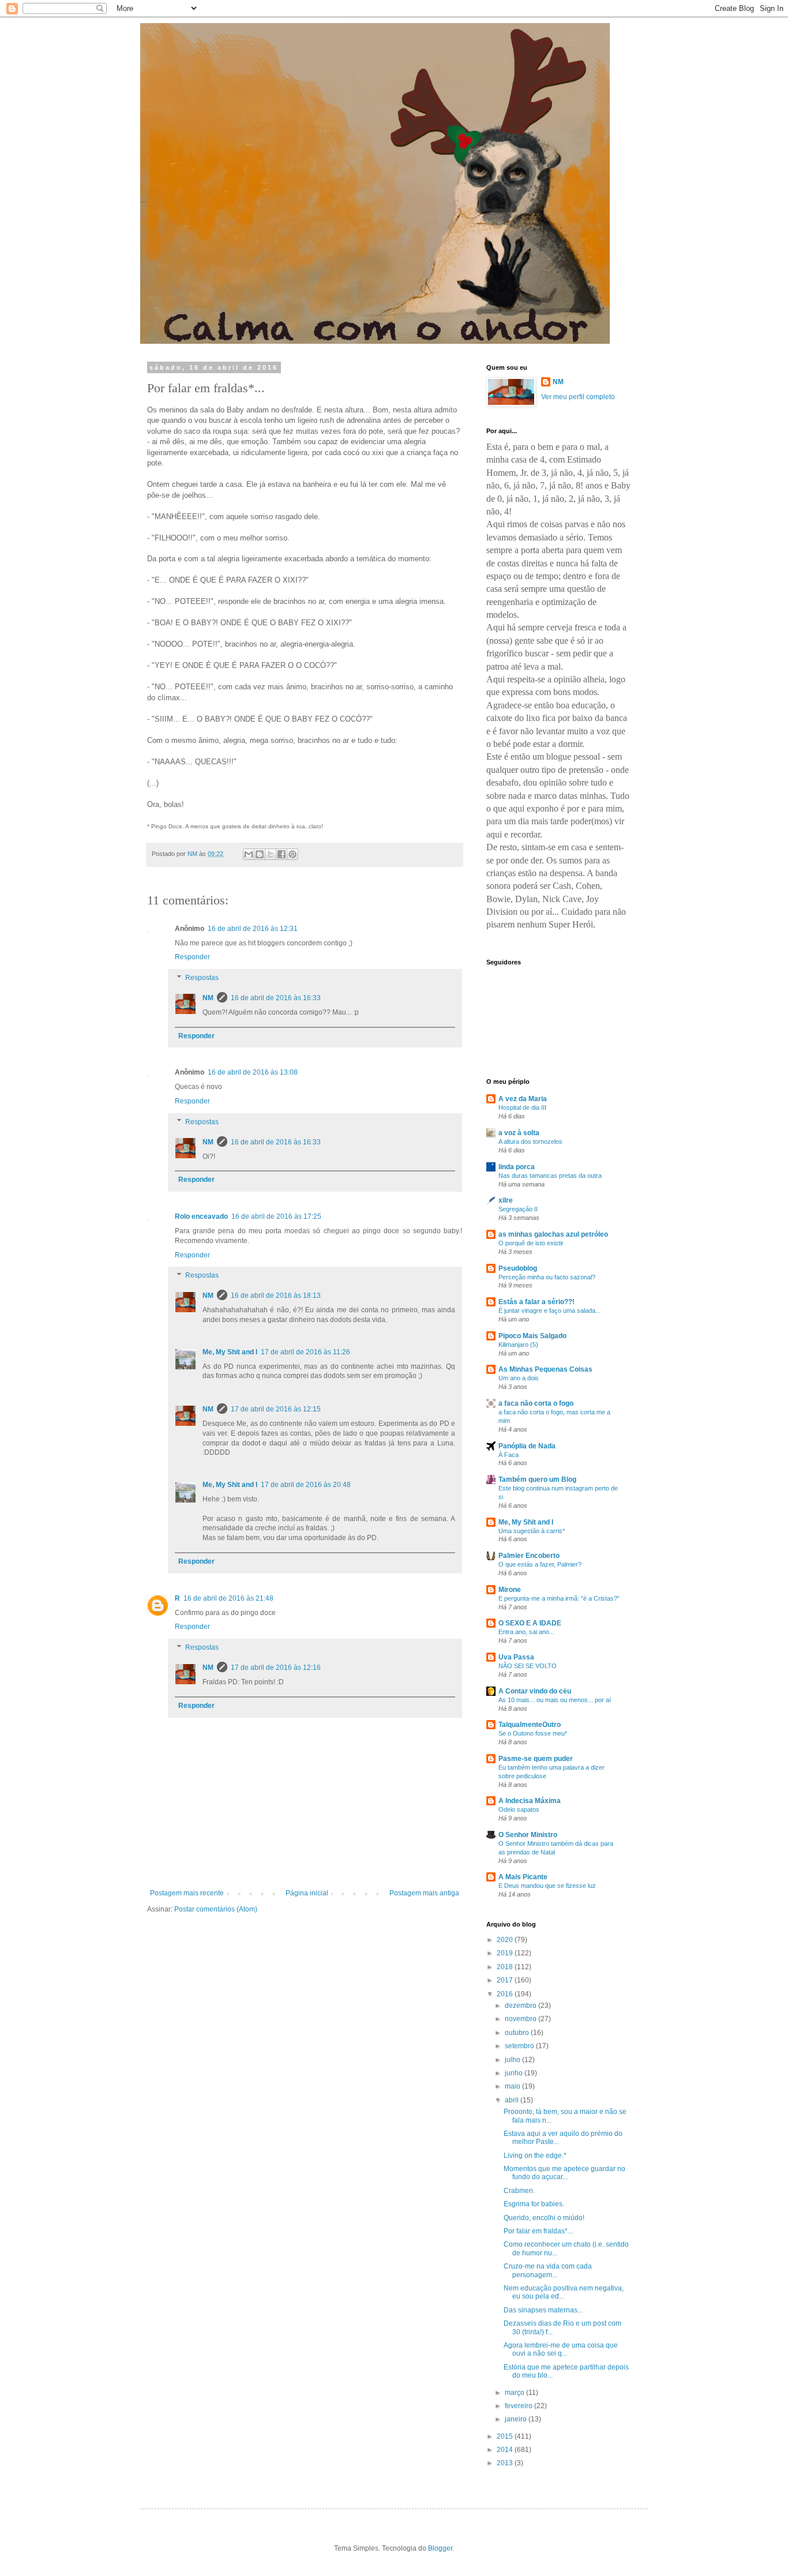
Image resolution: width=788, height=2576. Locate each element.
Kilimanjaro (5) (518, 1345)
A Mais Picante (523, 1877)
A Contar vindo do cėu (535, 1691)
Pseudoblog (518, 1268)
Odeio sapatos (519, 1809)
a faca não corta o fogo (536, 1403)
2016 (506, 1994)
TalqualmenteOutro (530, 1725)
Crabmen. (519, 2191)
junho (515, 2073)
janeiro (517, 2419)
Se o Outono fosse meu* (533, 1733)
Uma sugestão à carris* (532, 1531)
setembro (520, 2046)
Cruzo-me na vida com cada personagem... (548, 2270)
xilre (506, 1200)
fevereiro (519, 2406)
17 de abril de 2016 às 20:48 (306, 1485)
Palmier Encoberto (529, 1556)
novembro (521, 2019)
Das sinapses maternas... (543, 2310)
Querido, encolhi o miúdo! (544, 2218)
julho (513, 2060)
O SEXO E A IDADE (530, 1623)
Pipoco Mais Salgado (532, 1336)
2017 (506, 1980)
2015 (506, 2436)
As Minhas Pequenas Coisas (545, 1369)
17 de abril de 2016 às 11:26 (305, 1352)
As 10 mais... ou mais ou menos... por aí (555, 1700)
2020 (506, 1940)
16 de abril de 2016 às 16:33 (276, 998)
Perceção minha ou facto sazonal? (547, 1277)
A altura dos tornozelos (530, 1141)
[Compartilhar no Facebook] (282, 854)
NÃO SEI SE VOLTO (528, 1666)
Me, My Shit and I (230, 1352)
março (515, 2393)
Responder (192, 957)
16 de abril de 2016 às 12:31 (253, 929)
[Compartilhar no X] (271, 854)
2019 (506, 1953)
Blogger (440, 2548)
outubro (518, 2033)
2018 (506, 1967)
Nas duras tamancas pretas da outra (550, 1176)
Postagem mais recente (187, 1893)
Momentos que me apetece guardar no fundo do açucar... (564, 2173)
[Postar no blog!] (260, 854)
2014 (506, 2450)
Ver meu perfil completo (578, 397)
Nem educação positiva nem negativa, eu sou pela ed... (564, 2292)
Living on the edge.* (535, 2156)
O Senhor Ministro (528, 1835)
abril (513, 2100)
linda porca (517, 1167)
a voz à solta (519, 1133)
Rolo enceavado (201, 1216)
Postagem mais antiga (424, 1893)
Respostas (202, 978)
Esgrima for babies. (534, 2204)
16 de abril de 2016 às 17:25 (276, 1216)
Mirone (510, 1590)
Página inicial (307, 1893)
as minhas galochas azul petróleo (553, 1234)
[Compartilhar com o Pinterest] (292, 854)
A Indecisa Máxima (530, 1801)
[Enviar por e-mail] (249, 854)
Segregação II (518, 1209)
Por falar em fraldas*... (538, 2231)
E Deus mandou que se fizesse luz (547, 1886)
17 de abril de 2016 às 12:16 (276, 1668)
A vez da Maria (523, 1099)
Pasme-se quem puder (536, 1759)
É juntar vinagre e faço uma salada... (549, 1310)
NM (208, 998)
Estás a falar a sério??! (536, 1302)
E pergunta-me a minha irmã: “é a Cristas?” (559, 1598)
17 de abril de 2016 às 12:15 (276, 1409)
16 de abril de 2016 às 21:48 (228, 1598)
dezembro (521, 2006)
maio (513, 2086)
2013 (506, 2463)
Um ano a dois (519, 1378)
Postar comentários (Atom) (216, 1909)
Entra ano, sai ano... (526, 1632)
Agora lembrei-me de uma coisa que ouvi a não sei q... (561, 2349)
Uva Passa (516, 1657)
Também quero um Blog (537, 1479)
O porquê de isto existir (531, 1243)
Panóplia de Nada (527, 1446)
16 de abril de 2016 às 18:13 (276, 1295)
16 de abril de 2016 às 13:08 (253, 1072)
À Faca (509, 1455)
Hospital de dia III (522, 1107)
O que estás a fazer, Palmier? (540, 1564)
